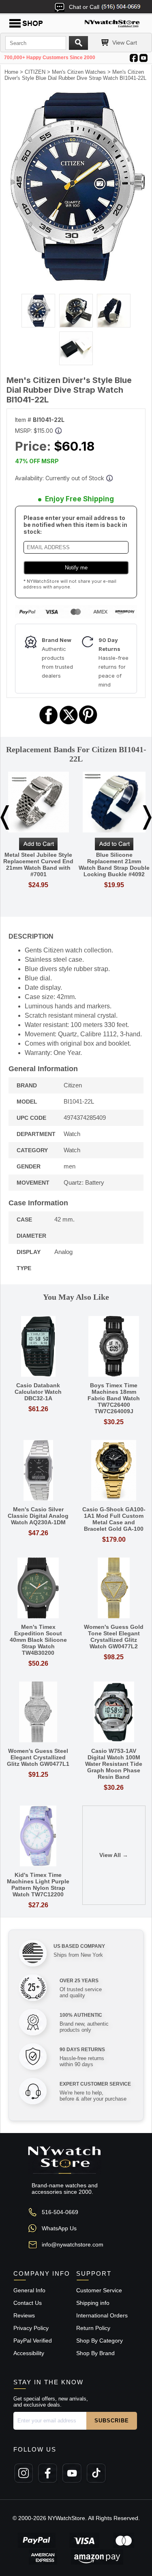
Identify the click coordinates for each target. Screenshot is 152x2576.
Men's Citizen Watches (79, 72)
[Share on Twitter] (69, 723)
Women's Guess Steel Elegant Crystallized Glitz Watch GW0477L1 (38, 1757)
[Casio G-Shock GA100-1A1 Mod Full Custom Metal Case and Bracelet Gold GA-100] (114, 1471)
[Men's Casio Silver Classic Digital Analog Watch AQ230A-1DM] (38, 1471)
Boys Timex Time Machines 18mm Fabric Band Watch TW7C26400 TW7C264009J (114, 1398)
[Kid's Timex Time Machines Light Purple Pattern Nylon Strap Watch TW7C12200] (38, 1837)
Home (11, 72)
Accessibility (29, 2353)
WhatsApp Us (59, 2228)
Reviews (24, 2315)
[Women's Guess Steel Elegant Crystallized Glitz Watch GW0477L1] (38, 1713)
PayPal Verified (33, 2341)
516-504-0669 (60, 2212)
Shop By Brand (95, 2353)
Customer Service (99, 2290)
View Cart (125, 43)
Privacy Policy (31, 2328)
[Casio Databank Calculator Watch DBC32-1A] (38, 1347)
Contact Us (28, 2303)
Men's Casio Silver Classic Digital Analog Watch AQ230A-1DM (38, 1516)
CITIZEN (35, 72)
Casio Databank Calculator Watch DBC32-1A (38, 1392)
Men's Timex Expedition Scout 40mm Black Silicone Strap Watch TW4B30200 (38, 1640)
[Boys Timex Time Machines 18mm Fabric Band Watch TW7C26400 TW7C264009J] (114, 1347)
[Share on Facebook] (49, 723)
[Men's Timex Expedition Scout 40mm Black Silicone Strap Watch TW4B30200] (38, 1589)
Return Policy (93, 2328)
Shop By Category (100, 2341)
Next (147, 817)
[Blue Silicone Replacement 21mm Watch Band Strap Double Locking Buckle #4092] (114, 803)
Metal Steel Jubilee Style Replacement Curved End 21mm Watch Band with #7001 (38, 864)
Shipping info (93, 2303)
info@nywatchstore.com (73, 2244)
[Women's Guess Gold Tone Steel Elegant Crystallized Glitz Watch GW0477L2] (114, 1589)
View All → (114, 1855)
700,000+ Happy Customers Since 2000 (50, 58)
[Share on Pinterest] (88, 723)
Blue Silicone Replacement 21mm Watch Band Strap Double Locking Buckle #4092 (114, 864)
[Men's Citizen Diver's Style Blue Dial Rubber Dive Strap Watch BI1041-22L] (76, 280)
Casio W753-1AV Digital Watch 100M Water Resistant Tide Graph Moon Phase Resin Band (114, 1764)
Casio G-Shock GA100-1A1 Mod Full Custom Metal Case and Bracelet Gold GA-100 (114, 1519)
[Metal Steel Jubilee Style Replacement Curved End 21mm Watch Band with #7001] (38, 803)
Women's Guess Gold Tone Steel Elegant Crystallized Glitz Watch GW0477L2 (114, 1637)
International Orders (102, 2315)
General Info (29, 2290)
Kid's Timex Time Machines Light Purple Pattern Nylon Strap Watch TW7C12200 (38, 1885)
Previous (5, 817)
